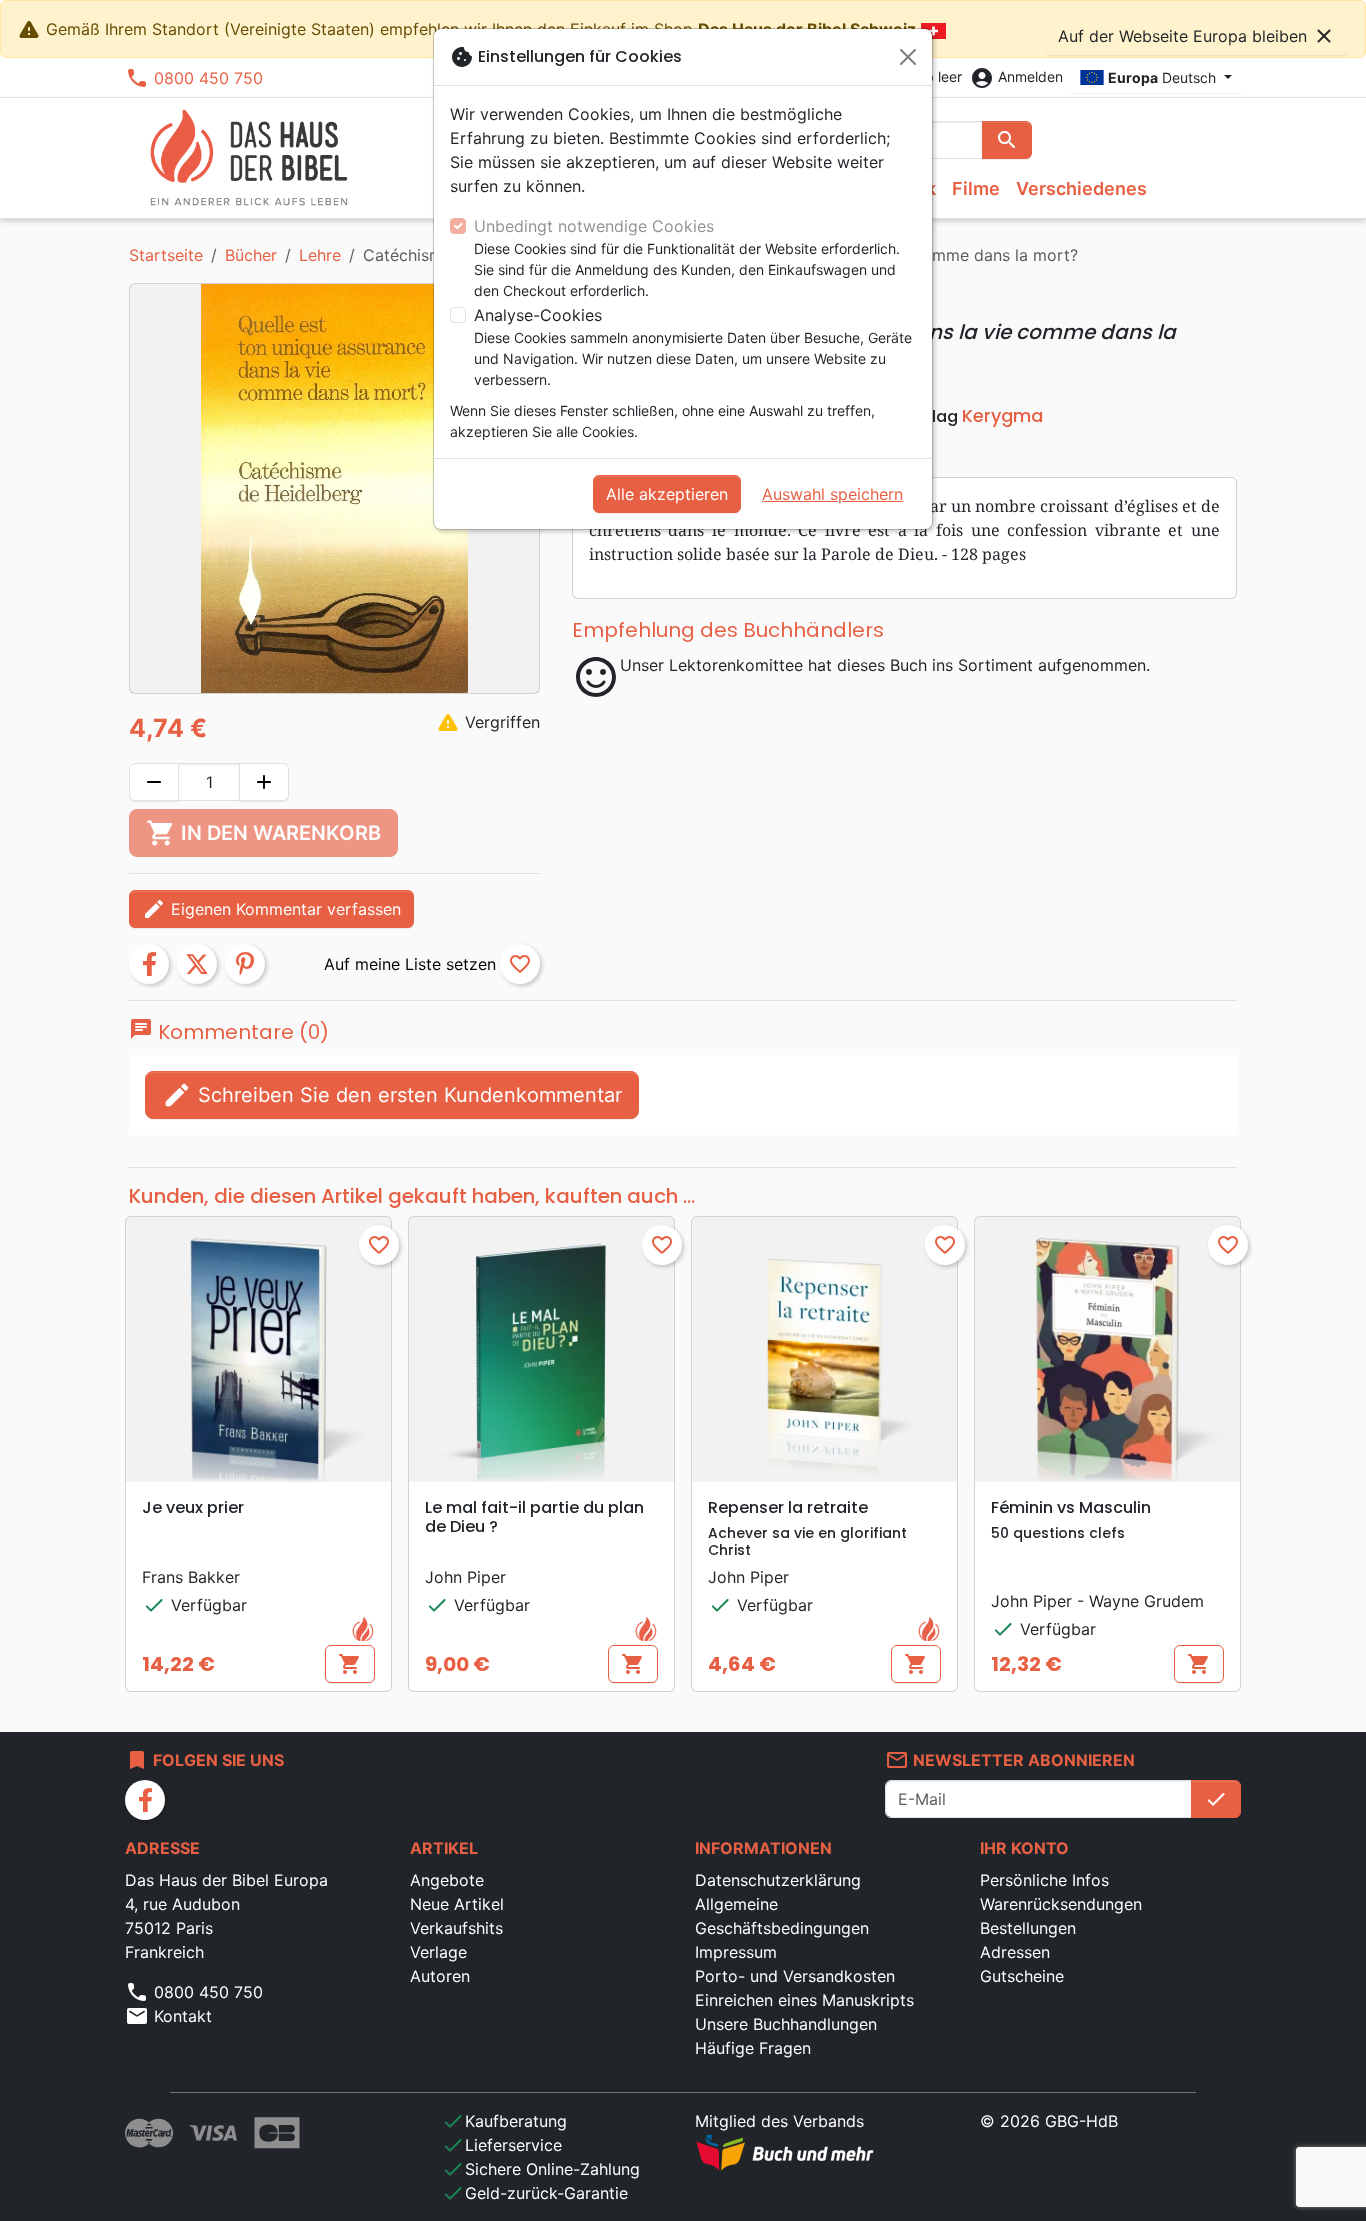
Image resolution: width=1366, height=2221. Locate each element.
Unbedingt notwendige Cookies (594, 226)
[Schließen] (908, 57)
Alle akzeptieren (667, 494)
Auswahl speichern (832, 494)
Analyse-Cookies (538, 315)
